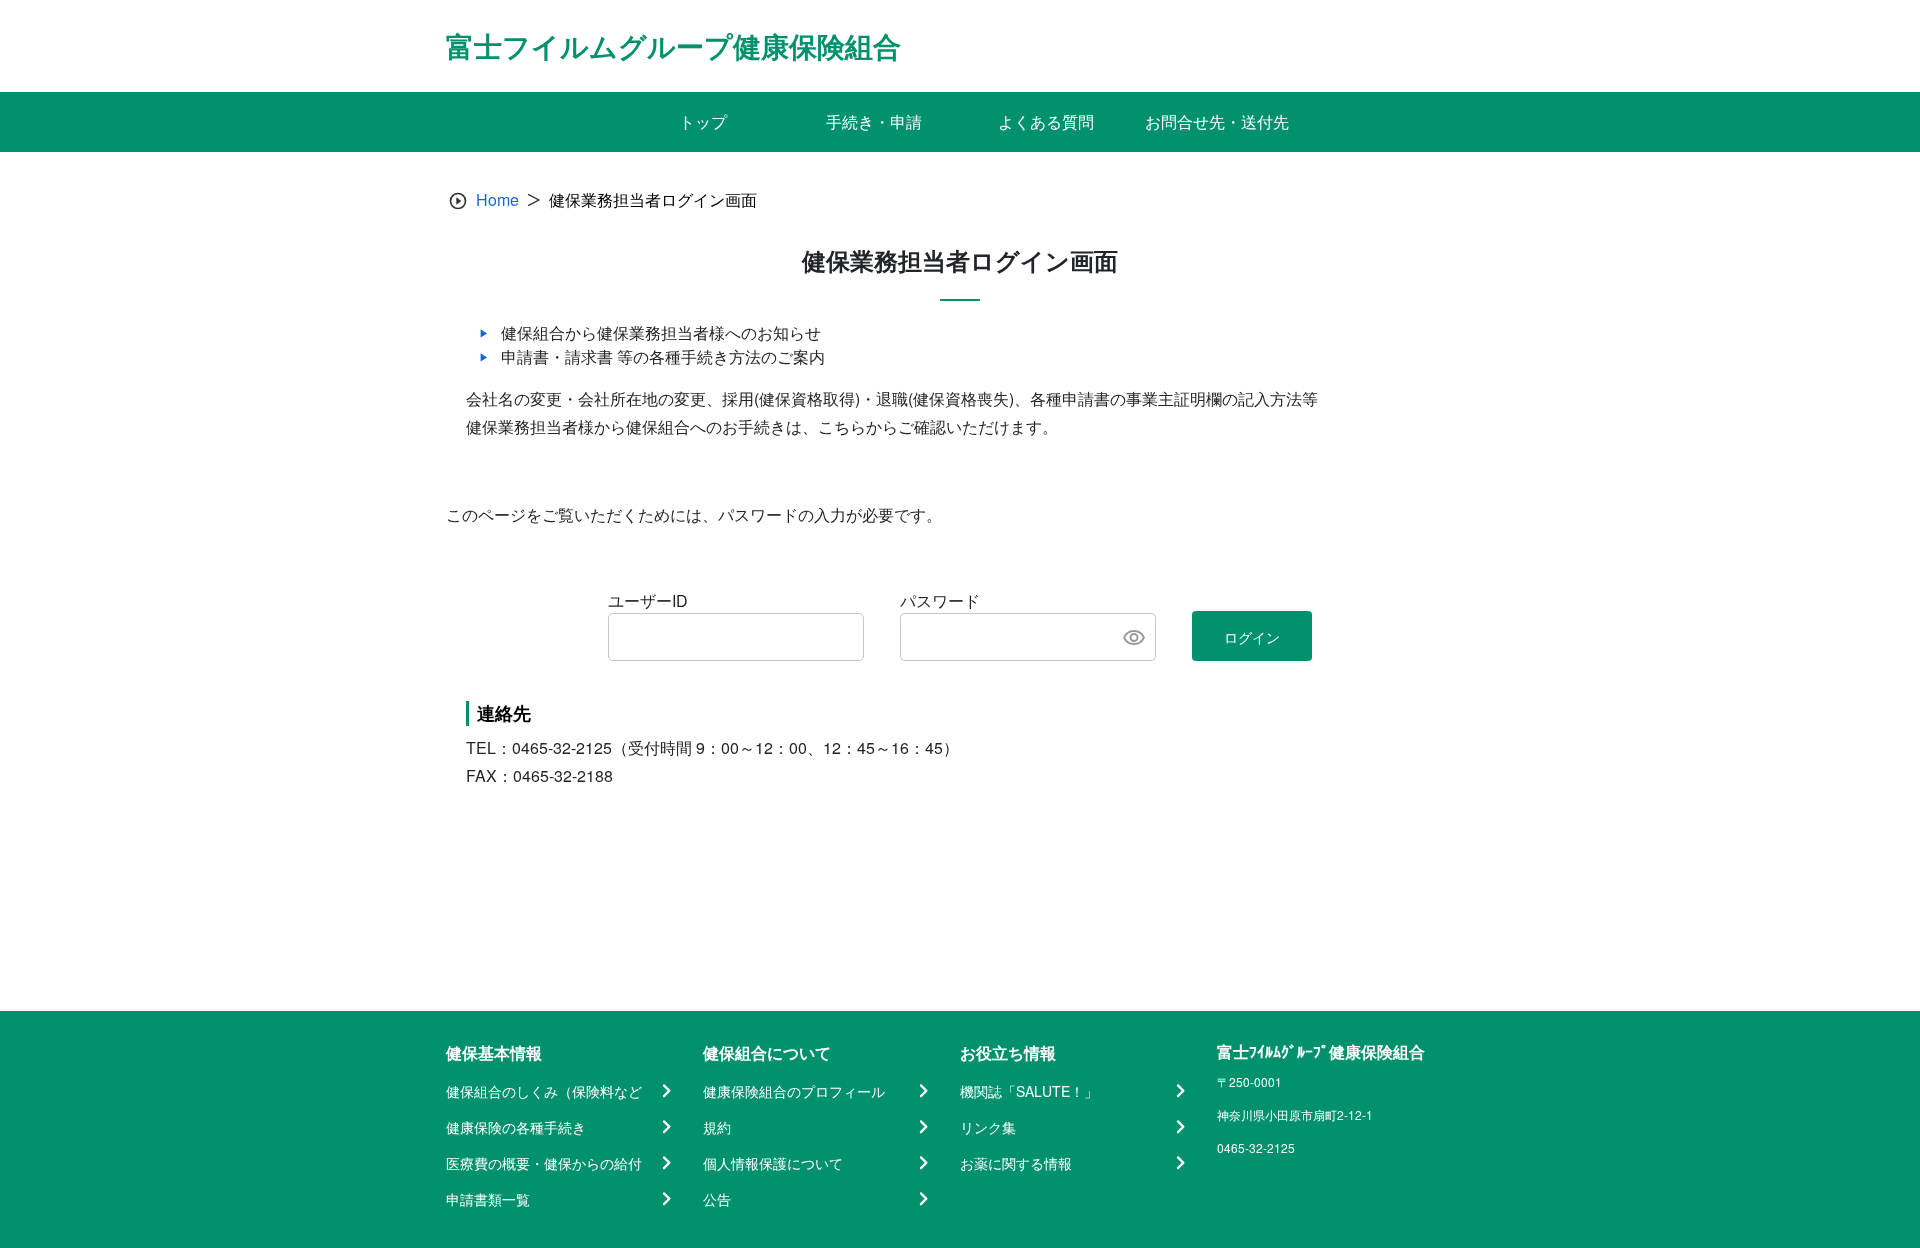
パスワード (940, 600)
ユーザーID (648, 600)
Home (497, 199)
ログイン (1252, 637)
